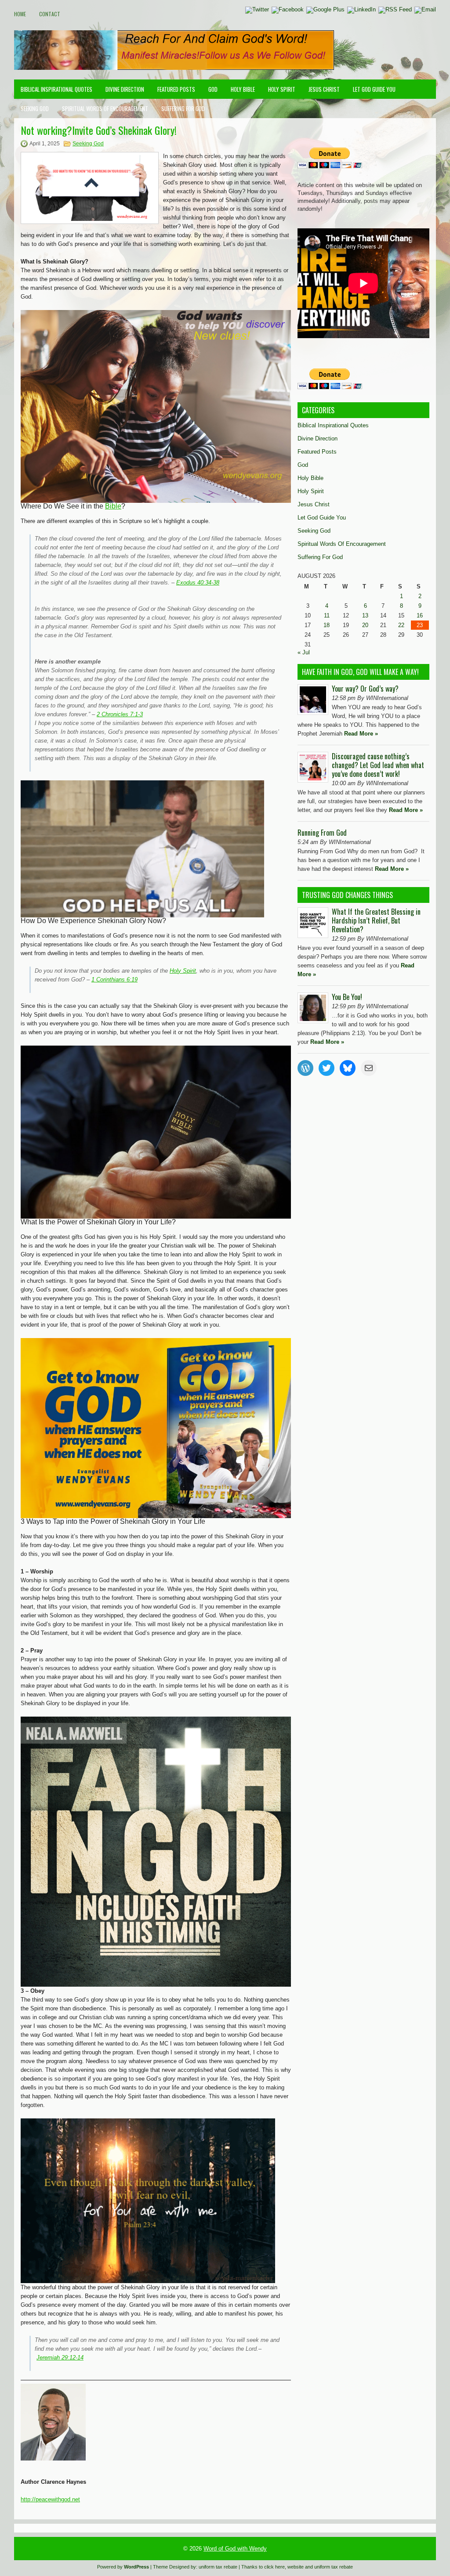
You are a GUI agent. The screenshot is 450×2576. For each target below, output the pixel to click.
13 (365, 615)
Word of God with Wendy (235, 2549)
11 (327, 615)
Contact (50, 14)
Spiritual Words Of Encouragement (105, 108)
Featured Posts (176, 89)
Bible (113, 506)
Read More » (361, 734)
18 (327, 625)
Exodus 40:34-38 (198, 583)
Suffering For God (183, 108)
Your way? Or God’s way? (365, 689)
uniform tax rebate (218, 2567)
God (213, 89)
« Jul (304, 652)
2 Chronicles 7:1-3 (120, 714)
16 (420, 615)
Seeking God (35, 108)
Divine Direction (125, 89)
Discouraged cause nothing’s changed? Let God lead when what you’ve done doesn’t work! (378, 765)
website (296, 2567)
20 (365, 625)
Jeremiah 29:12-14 (60, 2358)
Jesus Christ (324, 89)
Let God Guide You (374, 89)
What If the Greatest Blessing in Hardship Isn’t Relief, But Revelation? (376, 920)
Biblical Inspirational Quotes (56, 89)
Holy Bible (243, 89)
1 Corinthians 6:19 (114, 980)
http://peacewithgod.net (50, 2499)
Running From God (322, 833)
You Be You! (347, 997)
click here (274, 2567)
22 (401, 625)
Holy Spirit (282, 89)
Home (20, 14)
